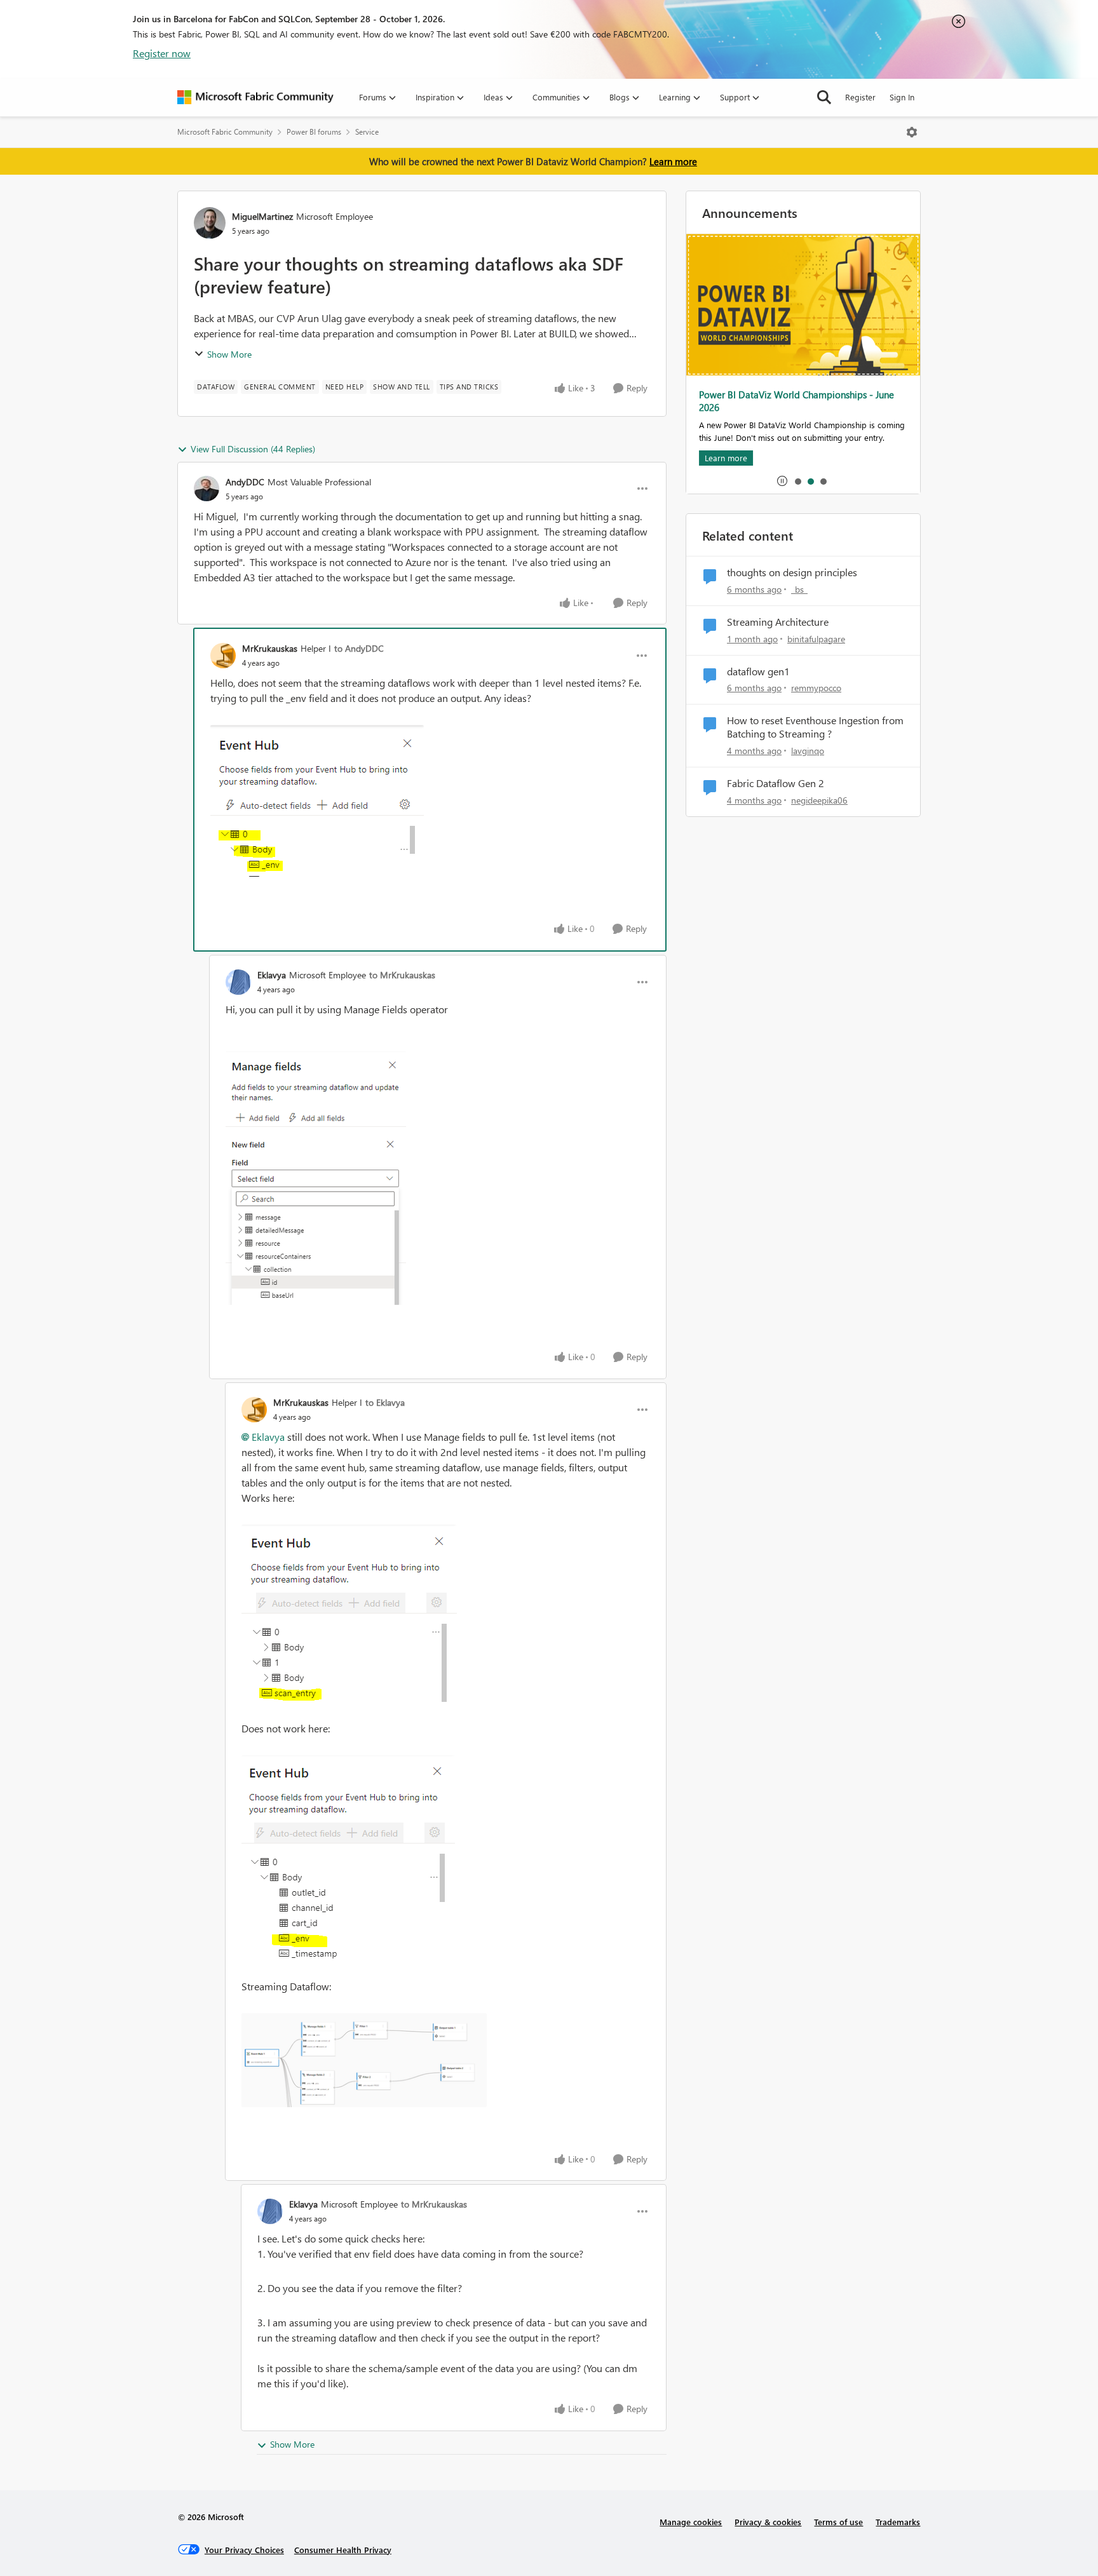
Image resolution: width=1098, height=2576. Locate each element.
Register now (162, 53)
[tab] (797, 481)
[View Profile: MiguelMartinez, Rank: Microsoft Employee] (210, 223)
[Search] (824, 97)
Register (860, 97)
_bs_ (799, 589)
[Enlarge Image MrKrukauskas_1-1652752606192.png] (317, 801)
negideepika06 (819, 800)
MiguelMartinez (262, 216)
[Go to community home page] (255, 97)
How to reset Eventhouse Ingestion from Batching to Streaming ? (815, 727)
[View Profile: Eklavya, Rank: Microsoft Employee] (238, 982)
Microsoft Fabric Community (225, 132)
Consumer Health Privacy (343, 2550)
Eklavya (272, 975)
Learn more (673, 161)
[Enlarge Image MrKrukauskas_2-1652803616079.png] (364, 2060)
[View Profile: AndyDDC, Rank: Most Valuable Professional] (207, 489)
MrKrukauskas (270, 648)
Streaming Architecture (778, 622)
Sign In (902, 97)
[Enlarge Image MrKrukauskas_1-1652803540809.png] (348, 1858)
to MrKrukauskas (402, 975)
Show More (229, 354)
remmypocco (816, 688)
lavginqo (808, 751)
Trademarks (898, 2522)
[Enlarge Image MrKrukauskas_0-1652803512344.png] (349, 1613)
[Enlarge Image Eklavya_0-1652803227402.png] (316, 1178)
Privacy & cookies (768, 2522)
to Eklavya (385, 1402)
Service (367, 132)
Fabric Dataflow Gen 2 (776, 783)
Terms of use (838, 2522)
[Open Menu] (912, 132)
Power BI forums (314, 132)
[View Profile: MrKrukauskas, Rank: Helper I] (223, 656)
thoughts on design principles (792, 572)
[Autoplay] (782, 481)
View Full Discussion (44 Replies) (253, 449)
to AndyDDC (359, 648)
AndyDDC (245, 482)
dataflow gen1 (758, 671)
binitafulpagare (816, 639)
